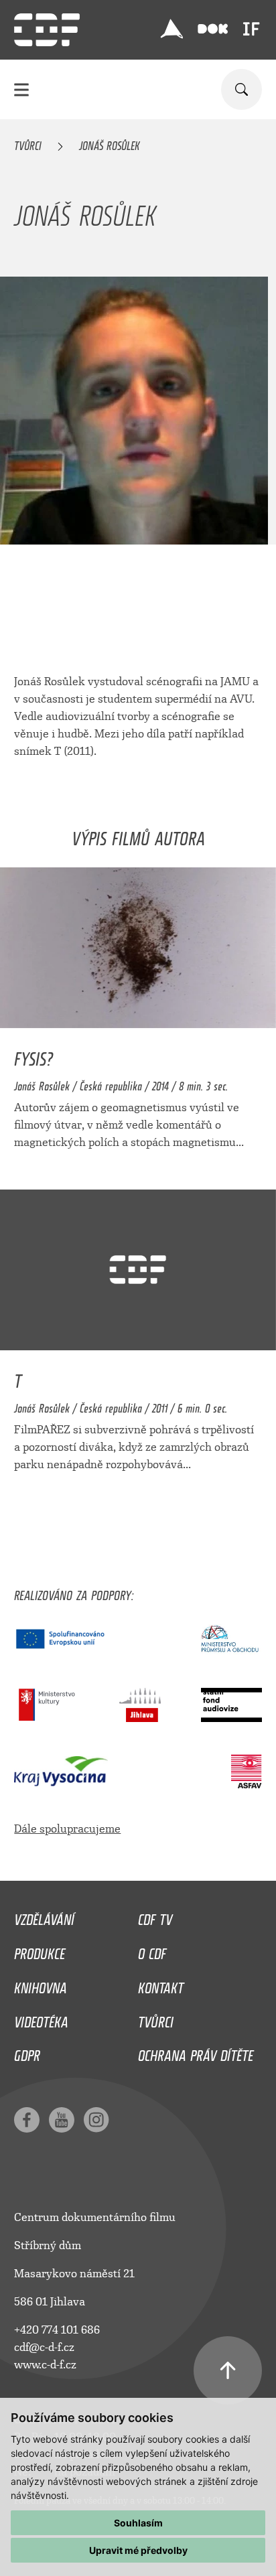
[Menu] (21, 89)
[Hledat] (241, 89)
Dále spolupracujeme (67, 1829)
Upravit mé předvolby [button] (138, 2550)
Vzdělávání (44, 1916)
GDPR (27, 2052)
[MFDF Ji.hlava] (172, 29)
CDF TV (155, 1916)
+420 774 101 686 (57, 2330)
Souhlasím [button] (138, 2523)
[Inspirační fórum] (251, 29)
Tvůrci (28, 143)
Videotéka (41, 2019)
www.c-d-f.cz (45, 2365)
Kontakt (161, 1985)
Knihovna (41, 1985)
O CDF (152, 1950)
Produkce (40, 1950)
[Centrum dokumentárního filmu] (47, 30)
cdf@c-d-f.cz (44, 2347)
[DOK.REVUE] (213, 29)
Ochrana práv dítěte (196, 2052)
